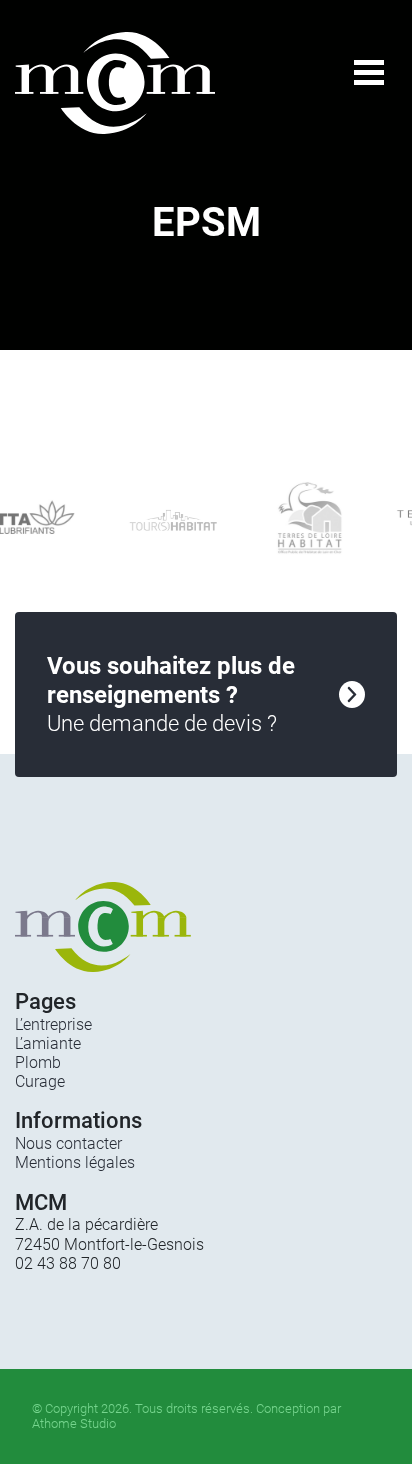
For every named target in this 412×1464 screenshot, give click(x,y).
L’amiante (48, 1043)
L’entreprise (53, 1024)
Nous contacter (68, 1143)
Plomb (38, 1062)
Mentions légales (75, 1162)
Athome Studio (74, 1423)
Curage (40, 1081)
